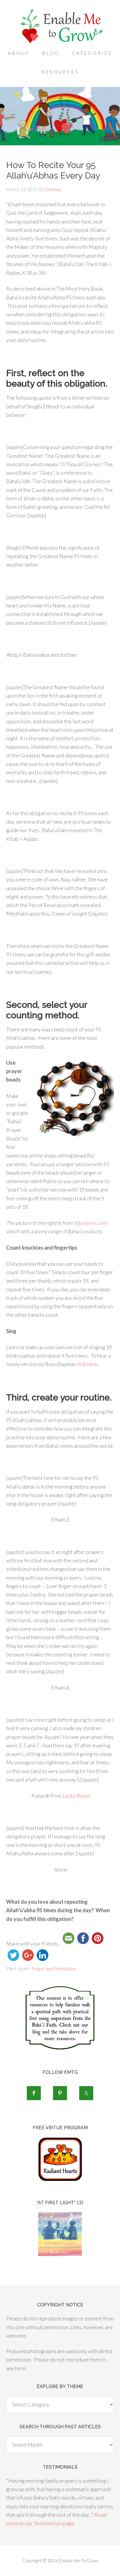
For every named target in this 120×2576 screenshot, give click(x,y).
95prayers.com (90, 1223)
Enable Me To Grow (60, 26)
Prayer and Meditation (54, 1968)
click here (87, 1364)
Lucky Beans (76, 1796)
